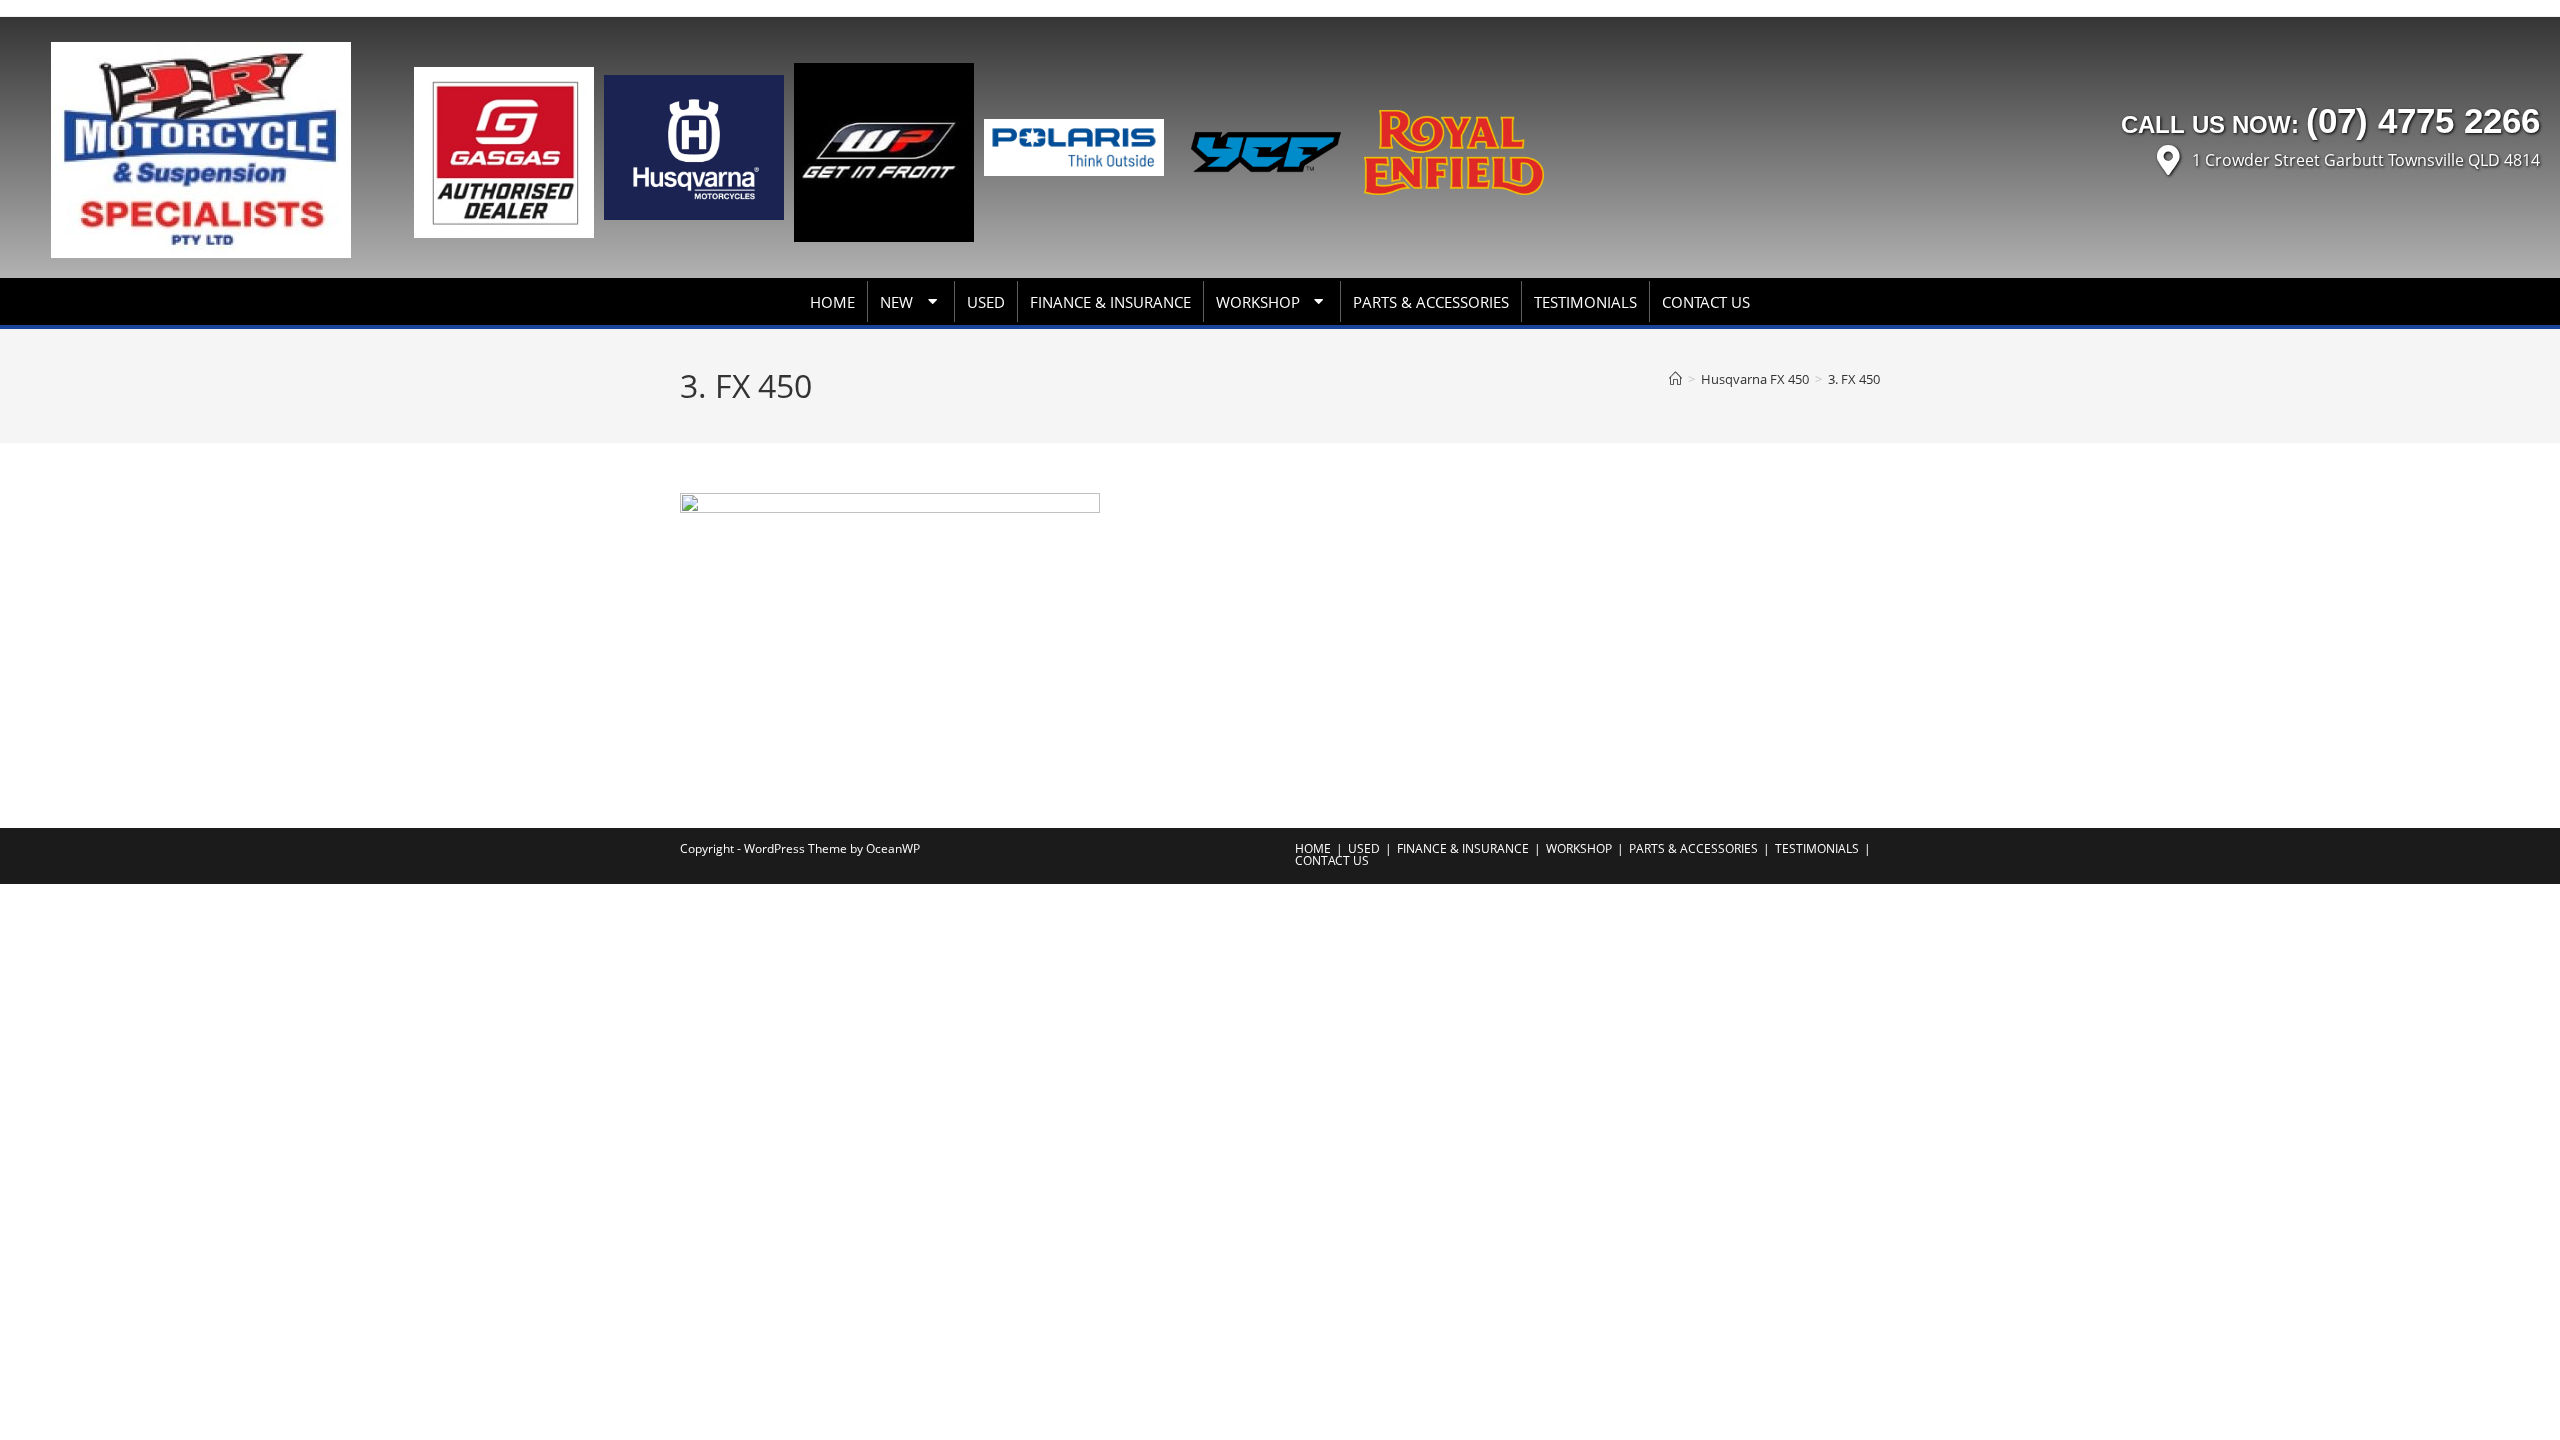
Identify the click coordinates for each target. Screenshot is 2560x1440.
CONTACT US (1706, 302)
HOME (832, 302)
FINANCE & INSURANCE (1110, 302)
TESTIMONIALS (1585, 302)
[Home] (1675, 379)
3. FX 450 (1854, 379)
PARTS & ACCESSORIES (1431, 302)
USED (986, 302)
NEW (896, 302)
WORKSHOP (1258, 302)
